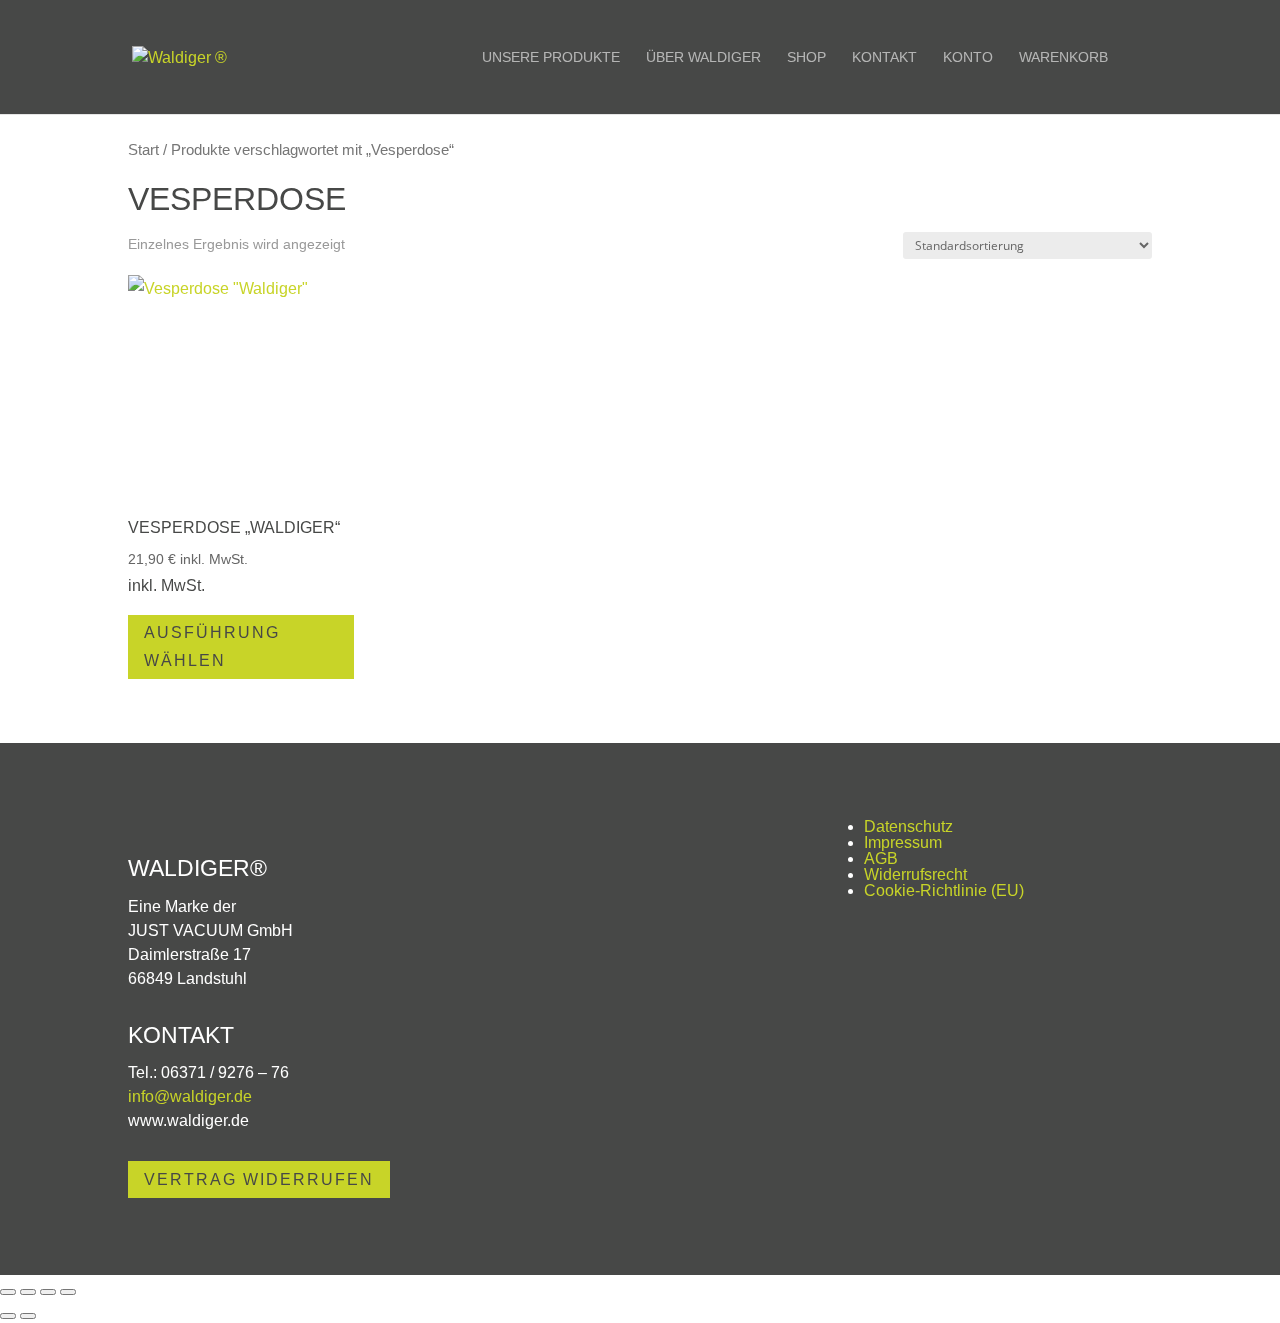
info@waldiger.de (190, 1096)
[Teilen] (48, 1292)
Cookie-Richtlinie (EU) (944, 890)
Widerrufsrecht (915, 874)
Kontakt (884, 57)
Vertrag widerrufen (259, 1179)
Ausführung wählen (212, 646)
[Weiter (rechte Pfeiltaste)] (28, 1316)
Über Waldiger (703, 57)
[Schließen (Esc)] (68, 1292)
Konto (968, 57)
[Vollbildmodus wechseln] (28, 1292)
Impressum (903, 842)
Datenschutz (908, 826)
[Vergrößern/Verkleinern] (8, 1292)
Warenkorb (1063, 57)
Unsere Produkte (551, 57)
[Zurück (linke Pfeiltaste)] (8, 1316)
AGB (881, 858)
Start (143, 150)
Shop (806, 57)
